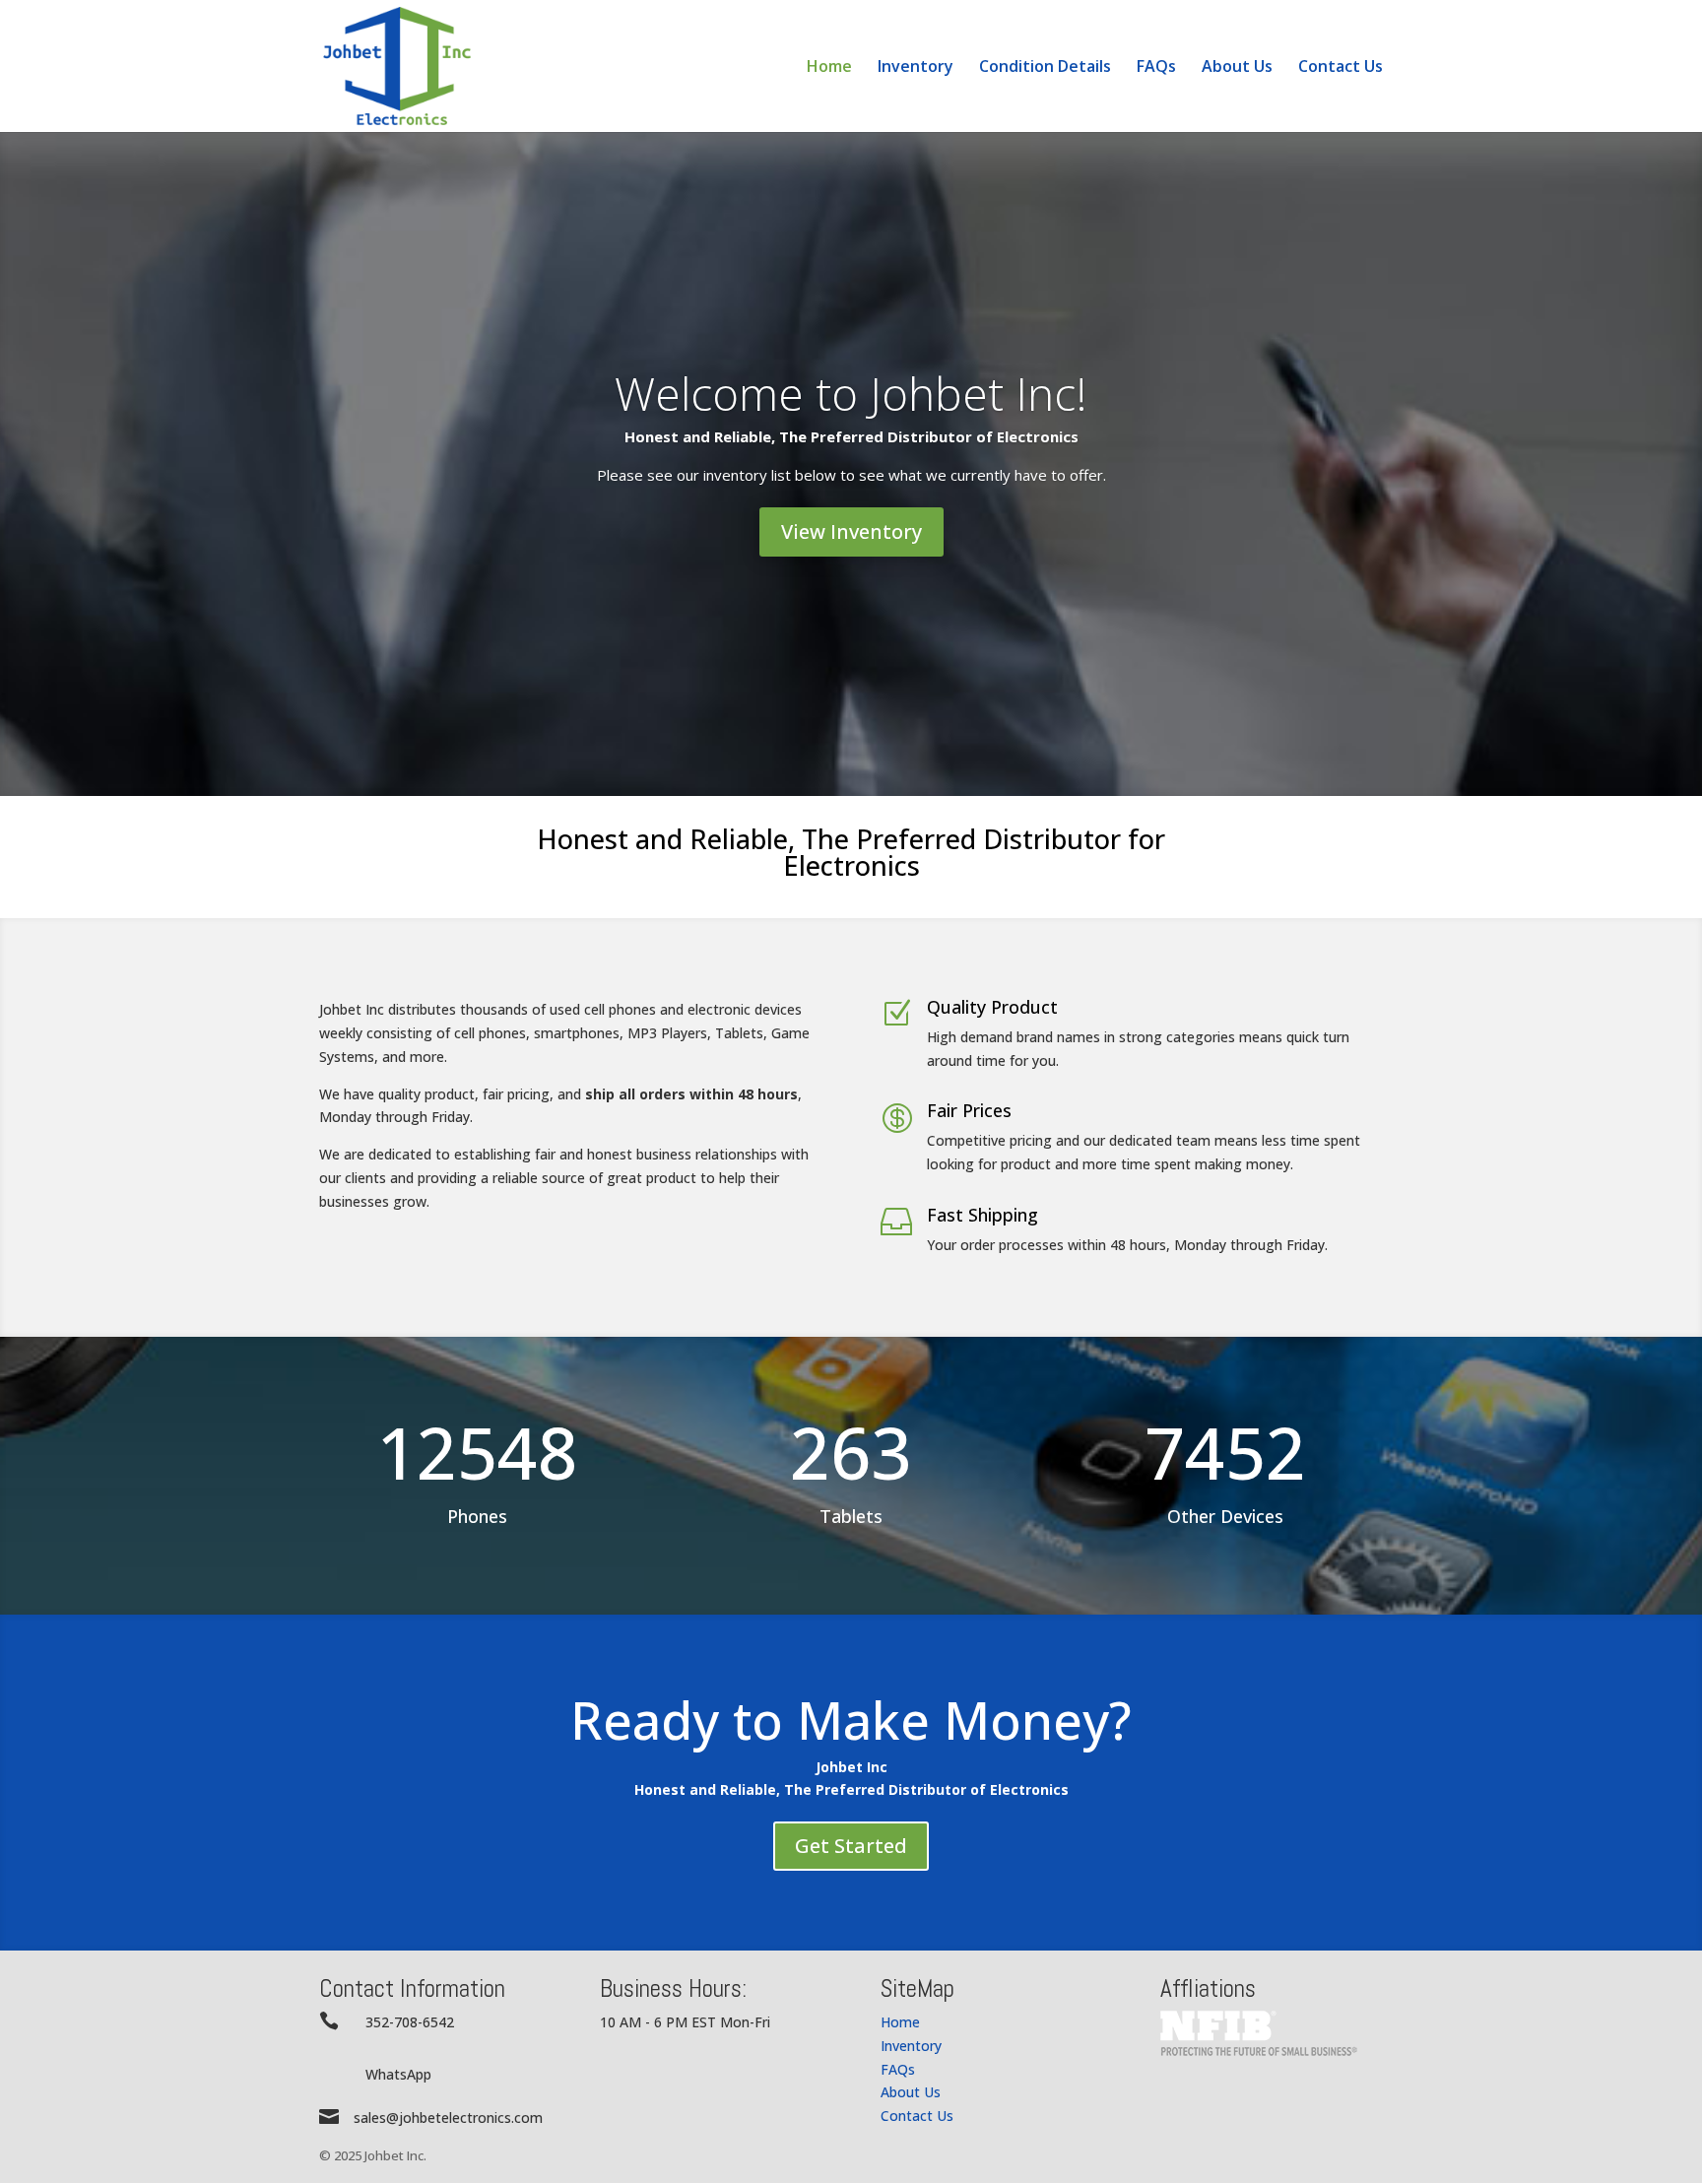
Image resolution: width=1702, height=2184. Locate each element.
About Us (1237, 68)
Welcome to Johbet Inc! (851, 393)
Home (829, 68)
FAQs (1156, 68)
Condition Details (1045, 68)
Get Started (851, 1846)
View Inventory (851, 531)
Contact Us (1341, 68)
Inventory (916, 68)
